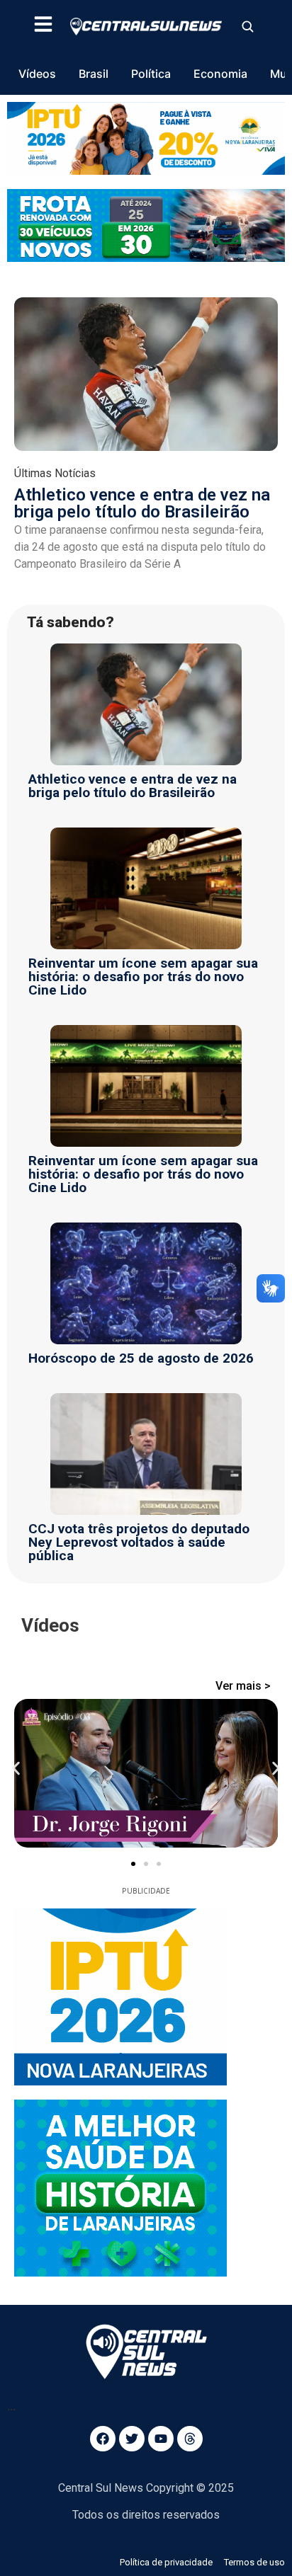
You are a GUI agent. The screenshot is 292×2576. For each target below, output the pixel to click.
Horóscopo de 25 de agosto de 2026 (141, 1358)
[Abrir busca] (247, 26)
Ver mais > (243, 1686)
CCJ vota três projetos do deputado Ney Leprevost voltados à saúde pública (139, 1542)
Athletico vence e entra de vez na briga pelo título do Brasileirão (142, 503)
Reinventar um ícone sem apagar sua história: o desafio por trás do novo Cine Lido (143, 977)
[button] (16, 1769)
